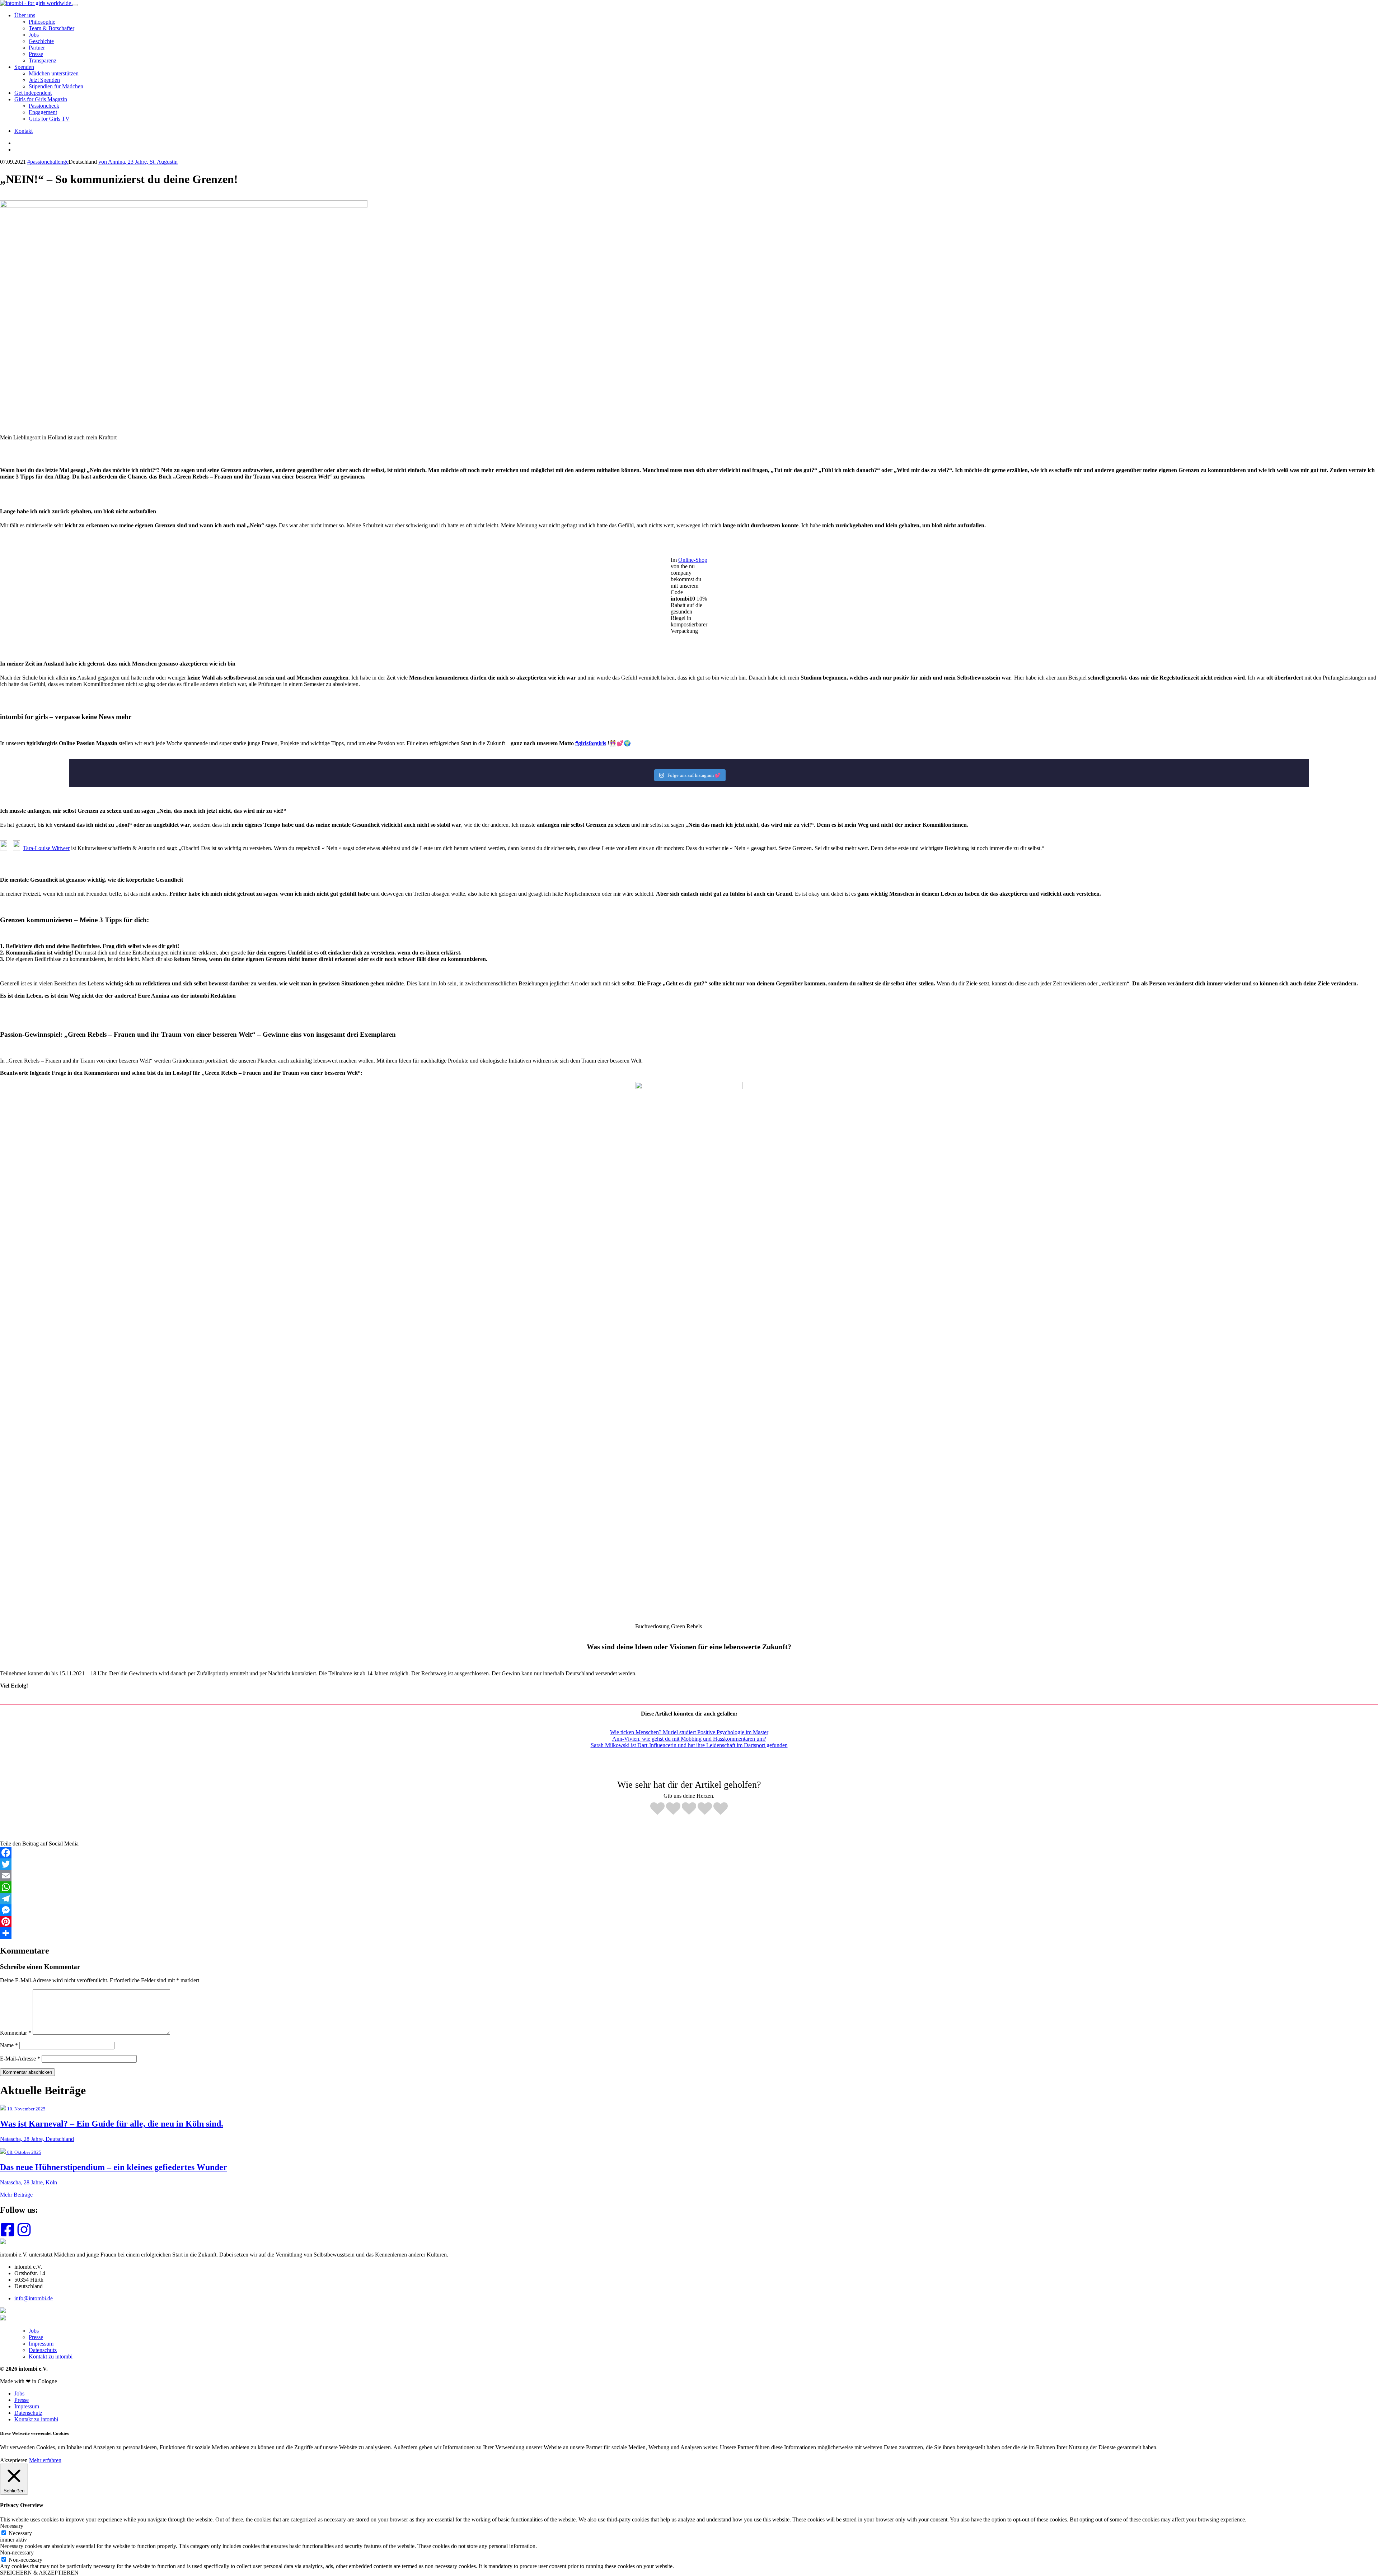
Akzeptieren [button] (14, 2460)
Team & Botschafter (51, 28)
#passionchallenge (48, 162)
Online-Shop (693, 560)
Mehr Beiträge (16, 2195)
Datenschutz (43, 2350)
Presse (36, 54)
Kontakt (24, 131)
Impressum (41, 2344)
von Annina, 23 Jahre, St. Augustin (138, 162)
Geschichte (41, 41)
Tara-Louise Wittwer (46, 848)
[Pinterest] (689, 1922)
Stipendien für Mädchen (56, 86)
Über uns (25, 15)
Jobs (34, 35)
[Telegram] (689, 1899)
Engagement (43, 112)
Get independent (33, 93)
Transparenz (43, 60)
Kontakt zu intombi (51, 2356)
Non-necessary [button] (17, 2552)
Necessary (20, 2533)
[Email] (689, 1876)
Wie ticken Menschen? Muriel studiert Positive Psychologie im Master (689, 1732)
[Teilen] (689, 1933)
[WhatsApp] (689, 1887)
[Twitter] (689, 1864)
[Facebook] (689, 1853)
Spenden (24, 67)
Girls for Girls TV (49, 119)
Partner (37, 48)
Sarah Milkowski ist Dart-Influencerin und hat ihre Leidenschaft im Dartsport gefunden (689, 1745)
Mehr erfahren (45, 2460)
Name (9, 2045)
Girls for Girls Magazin (41, 99)
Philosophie (42, 22)
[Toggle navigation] (75, 5)
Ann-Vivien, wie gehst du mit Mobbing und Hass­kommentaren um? (689, 1739)
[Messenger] (689, 1910)
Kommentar (16, 2033)
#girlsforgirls (591, 743)
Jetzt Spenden (44, 80)
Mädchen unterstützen (54, 73)
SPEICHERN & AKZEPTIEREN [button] (39, 2573)
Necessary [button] (12, 2526)
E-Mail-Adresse (20, 2059)
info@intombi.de (34, 2298)
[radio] (657, 1809)
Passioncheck (44, 106)
